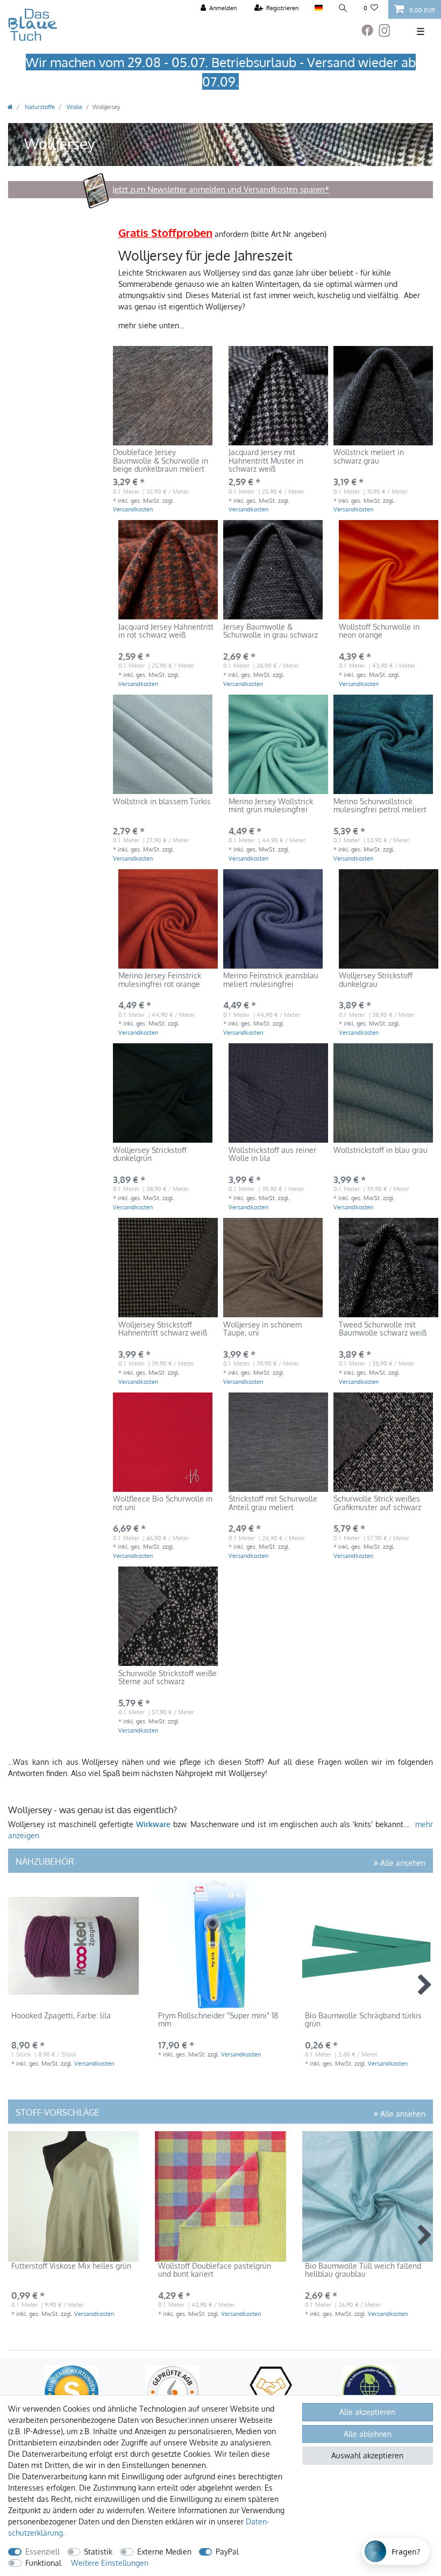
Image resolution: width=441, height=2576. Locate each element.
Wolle (74, 107)
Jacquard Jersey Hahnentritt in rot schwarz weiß (166, 631)
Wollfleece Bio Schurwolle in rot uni (163, 1503)
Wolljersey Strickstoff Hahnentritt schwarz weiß (163, 1329)
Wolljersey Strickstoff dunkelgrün (150, 1154)
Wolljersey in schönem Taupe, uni (262, 1329)
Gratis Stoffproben (165, 233)
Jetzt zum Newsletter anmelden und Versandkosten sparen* (221, 189)
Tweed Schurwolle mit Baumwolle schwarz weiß (383, 1329)
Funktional (43, 2563)
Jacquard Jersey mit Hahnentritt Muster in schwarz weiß (266, 461)
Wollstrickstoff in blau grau (380, 1150)
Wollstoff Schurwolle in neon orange (379, 631)
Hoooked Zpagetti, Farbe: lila (61, 2016)
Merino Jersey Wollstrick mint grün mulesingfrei (271, 806)
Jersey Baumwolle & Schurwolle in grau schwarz (271, 631)
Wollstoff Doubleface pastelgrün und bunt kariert (215, 2270)
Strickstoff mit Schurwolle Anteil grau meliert (273, 1503)
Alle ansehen (402, 1863)
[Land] (318, 8)
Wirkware (153, 1824)
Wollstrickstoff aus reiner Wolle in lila (272, 1154)
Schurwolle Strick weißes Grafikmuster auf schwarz (377, 1503)
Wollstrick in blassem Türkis (162, 802)
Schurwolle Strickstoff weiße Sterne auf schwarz (168, 1677)
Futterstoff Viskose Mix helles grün (71, 2266)
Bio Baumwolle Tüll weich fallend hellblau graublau (363, 2270)
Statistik (98, 2552)
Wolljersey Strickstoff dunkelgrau (376, 980)
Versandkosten (133, 509)
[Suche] (343, 8)
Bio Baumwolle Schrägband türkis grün (363, 2020)
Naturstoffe (39, 107)
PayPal (227, 2552)
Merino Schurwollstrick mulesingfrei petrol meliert (380, 806)
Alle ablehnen (368, 2434)
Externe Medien (164, 2552)
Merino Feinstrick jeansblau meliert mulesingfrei (271, 980)
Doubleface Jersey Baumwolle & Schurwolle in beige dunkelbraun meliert (161, 461)
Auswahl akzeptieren (367, 2455)
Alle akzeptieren (367, 2412)
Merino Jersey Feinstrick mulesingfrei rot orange (160, 980)
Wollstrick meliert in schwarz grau (369, 456)
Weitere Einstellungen (110, 2563)
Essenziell (42, 2552)
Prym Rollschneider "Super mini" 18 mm (218, 2020)
